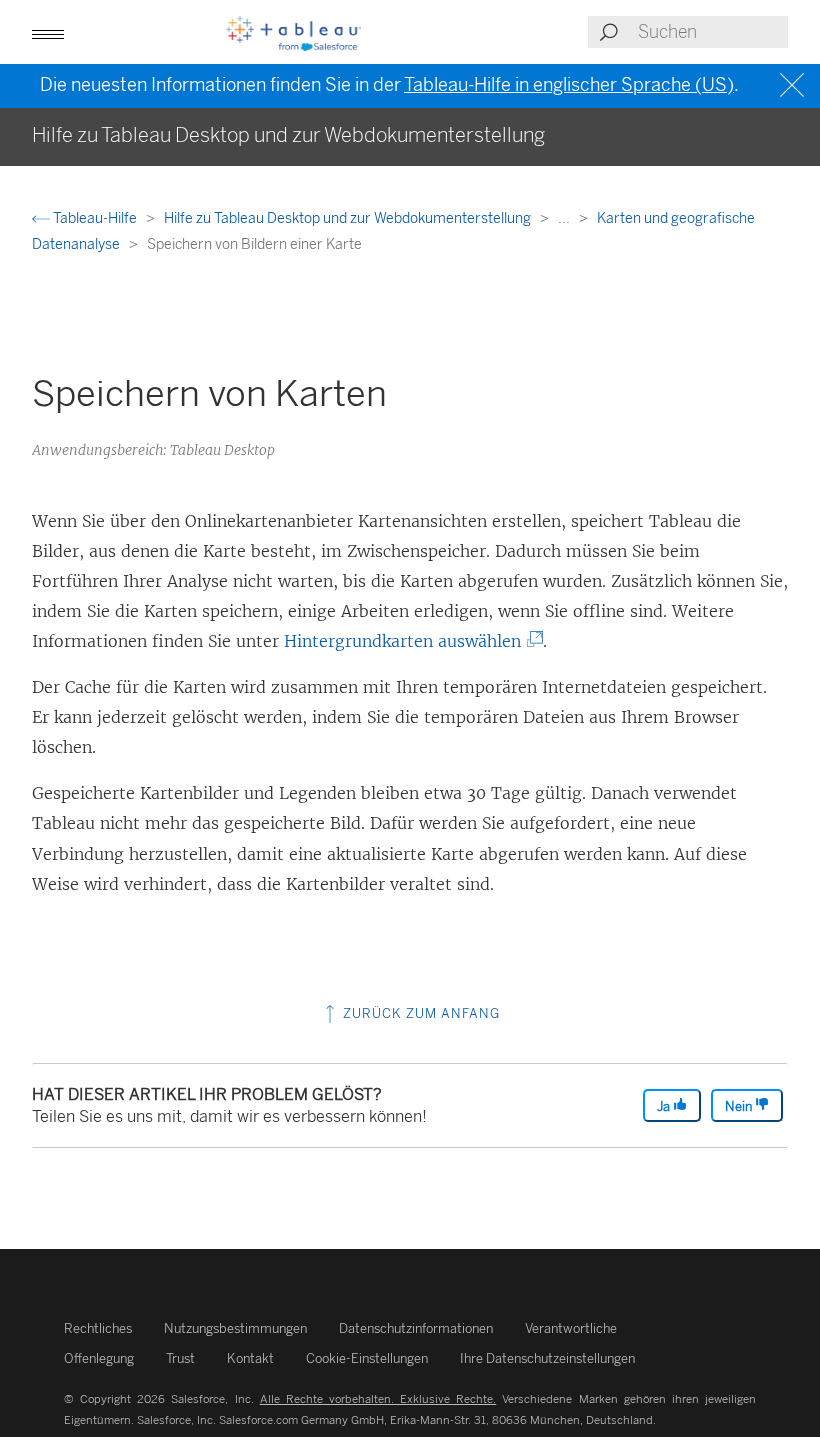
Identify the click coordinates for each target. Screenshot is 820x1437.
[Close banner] (794, 85)
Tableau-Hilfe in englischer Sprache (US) (569, 85)
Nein (740, 1106)
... (565, 218)
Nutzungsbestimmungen (235, 1328)
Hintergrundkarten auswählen (410, 641)
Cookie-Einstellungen (367, 1358)
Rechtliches (98, 1328)
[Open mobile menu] (48, 32)
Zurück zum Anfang (419, 1013)
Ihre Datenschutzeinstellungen (547, 1358)
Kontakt (250, 1358)
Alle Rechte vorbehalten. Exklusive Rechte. (378, 1399)
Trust (180, 1358)
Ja (665, 1106)
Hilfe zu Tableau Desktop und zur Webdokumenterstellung (349, 218)
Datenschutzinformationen (416, 1328)
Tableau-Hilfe (95, 218)
